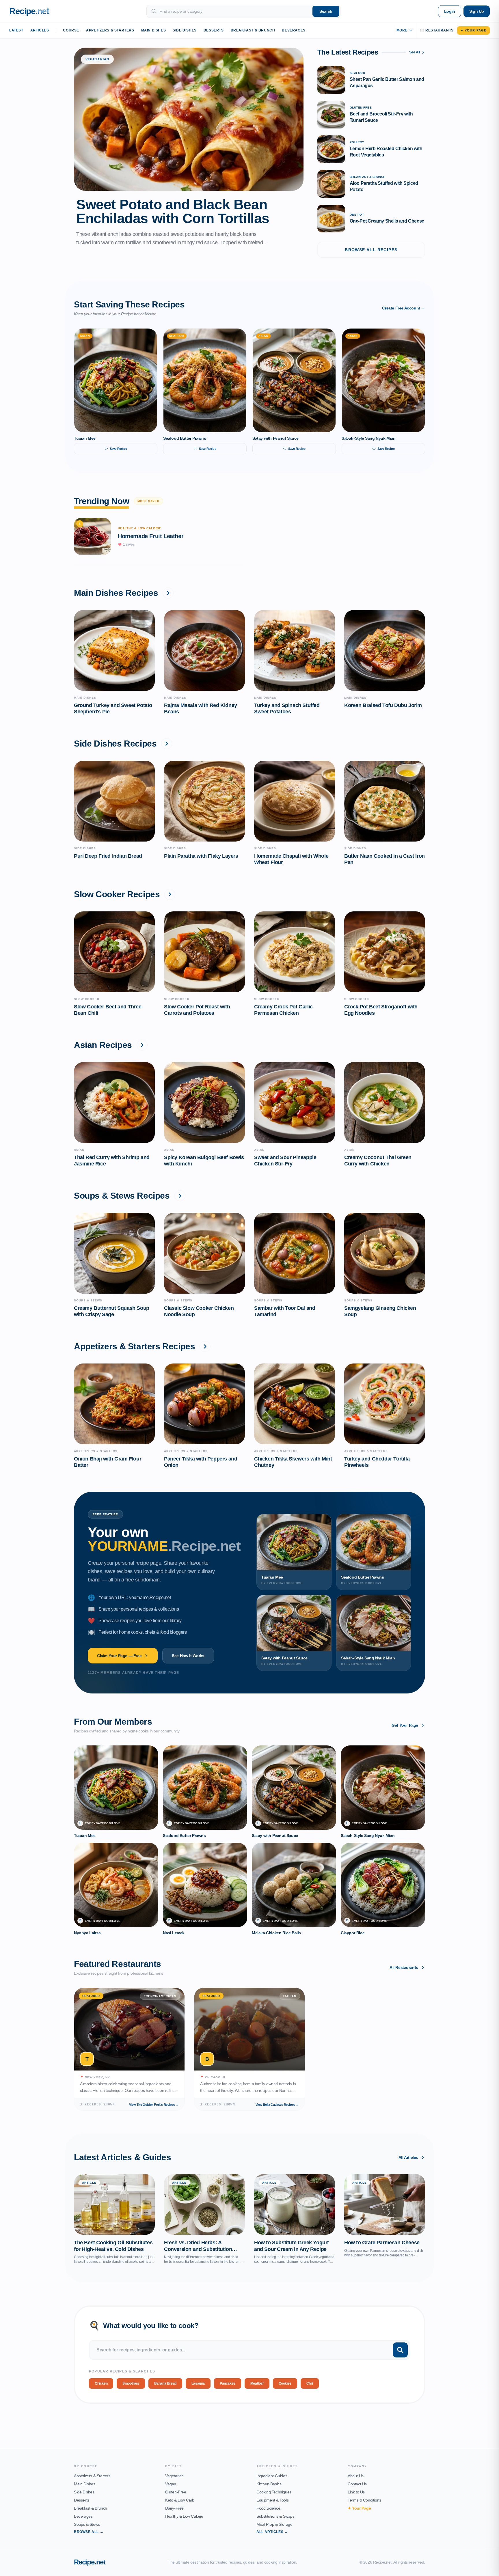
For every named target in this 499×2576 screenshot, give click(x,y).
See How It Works (188, 1656)
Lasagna (198, 2383)
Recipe (90, 2562)
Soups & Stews (87, 2524)
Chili (310, 2383)
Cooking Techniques (274, 2492)
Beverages (294, 30)
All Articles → (272, 2532)
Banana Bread (165, 2383)
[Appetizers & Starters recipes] (205, 1346)
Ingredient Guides (272, 2476)
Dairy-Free (174, 2508)
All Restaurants (404, 1967)
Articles (40, 30)
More (402, 30)
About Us (356, 2476)
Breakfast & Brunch (253, 30)
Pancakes (228, 2383)
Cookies (285, 2383)
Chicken (101, 2383)
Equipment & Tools (272, 2500)
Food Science (268, 2508)
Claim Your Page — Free (119, 1656)
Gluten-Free (176, 2492)
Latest (16, 30)
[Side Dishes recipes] (167, 744)
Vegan (171, 2484)
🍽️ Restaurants (437, 30)
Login (450, 11)
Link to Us (356, 2492)
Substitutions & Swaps (275, 2516)
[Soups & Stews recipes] (180, 1196)
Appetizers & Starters (110, 30)
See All (415, 52)
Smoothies (131, 2383)
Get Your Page (405, 1725)
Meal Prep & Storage (274, 2524)
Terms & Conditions (364, 2500)
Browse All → (89, 2532)
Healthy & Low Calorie (184, 2516)
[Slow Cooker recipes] (170, 894)
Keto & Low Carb (180, 2500)
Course (71, 30)
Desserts (214, 30)
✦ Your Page (473, 30)
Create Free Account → (404, 308)
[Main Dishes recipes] (168, 593)
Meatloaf (257, 2383)
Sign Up (477, 11)
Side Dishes (185, 30)
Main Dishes (154, 30)
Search (326, 11)
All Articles (408, 2157)
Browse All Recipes (371, 250)
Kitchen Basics (269, 2484)
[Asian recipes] (142, 1045)
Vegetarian (174, 2476)
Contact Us (357, 2484)
